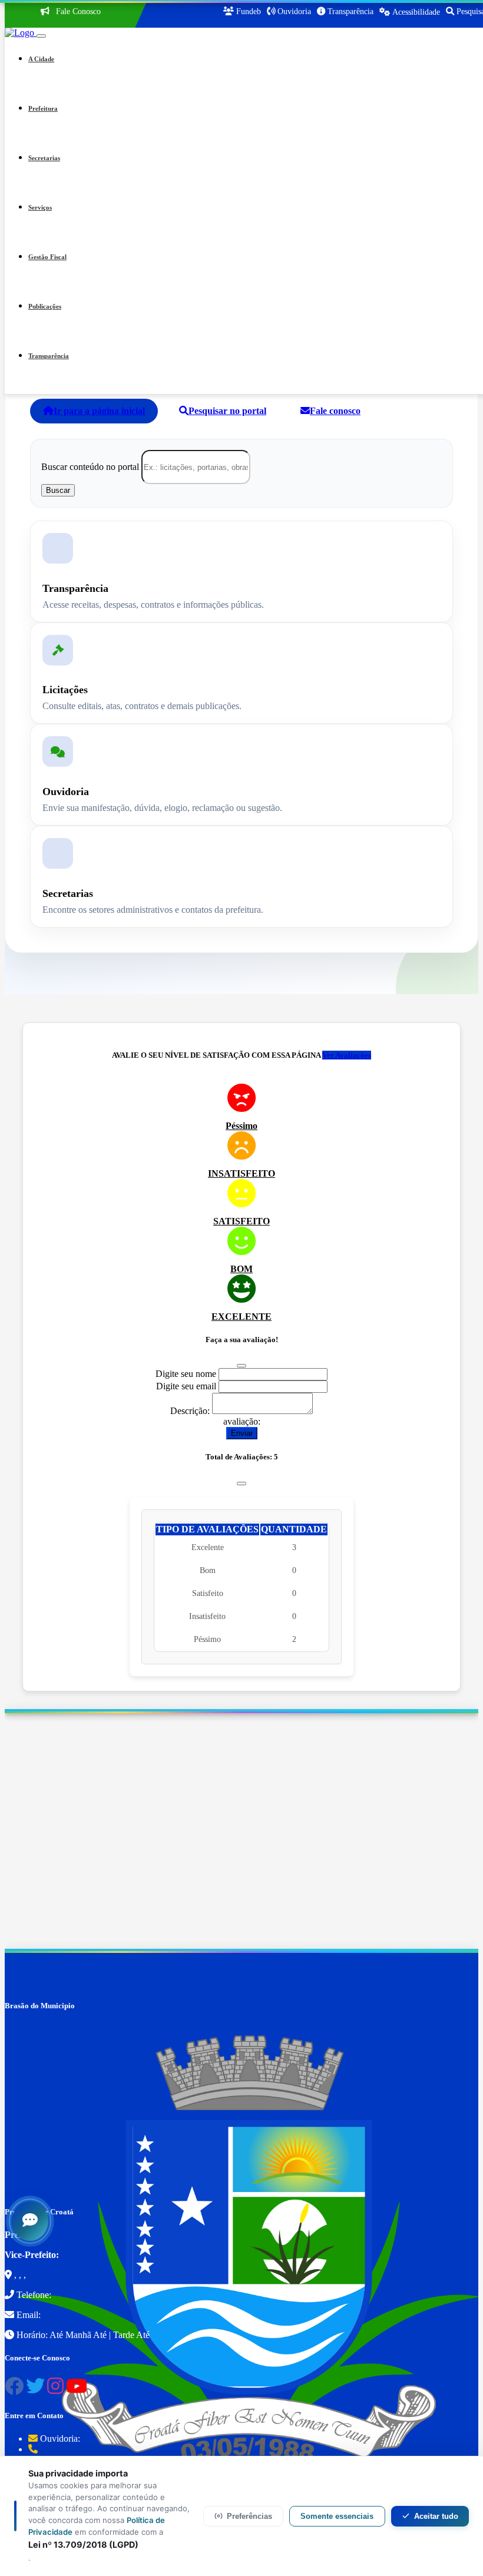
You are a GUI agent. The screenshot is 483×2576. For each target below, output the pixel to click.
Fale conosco (335, 411)
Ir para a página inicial (99, 411)
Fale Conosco (77, 11)
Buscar (58, 490)
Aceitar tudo (436, 2516)
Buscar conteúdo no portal (90, 467)
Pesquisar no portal (227, 411)
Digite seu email (186, 1386)
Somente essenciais (337, 2516)
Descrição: (190, 1411)
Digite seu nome (186, 1374)
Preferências (249, 2516)
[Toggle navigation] (41, 36)
